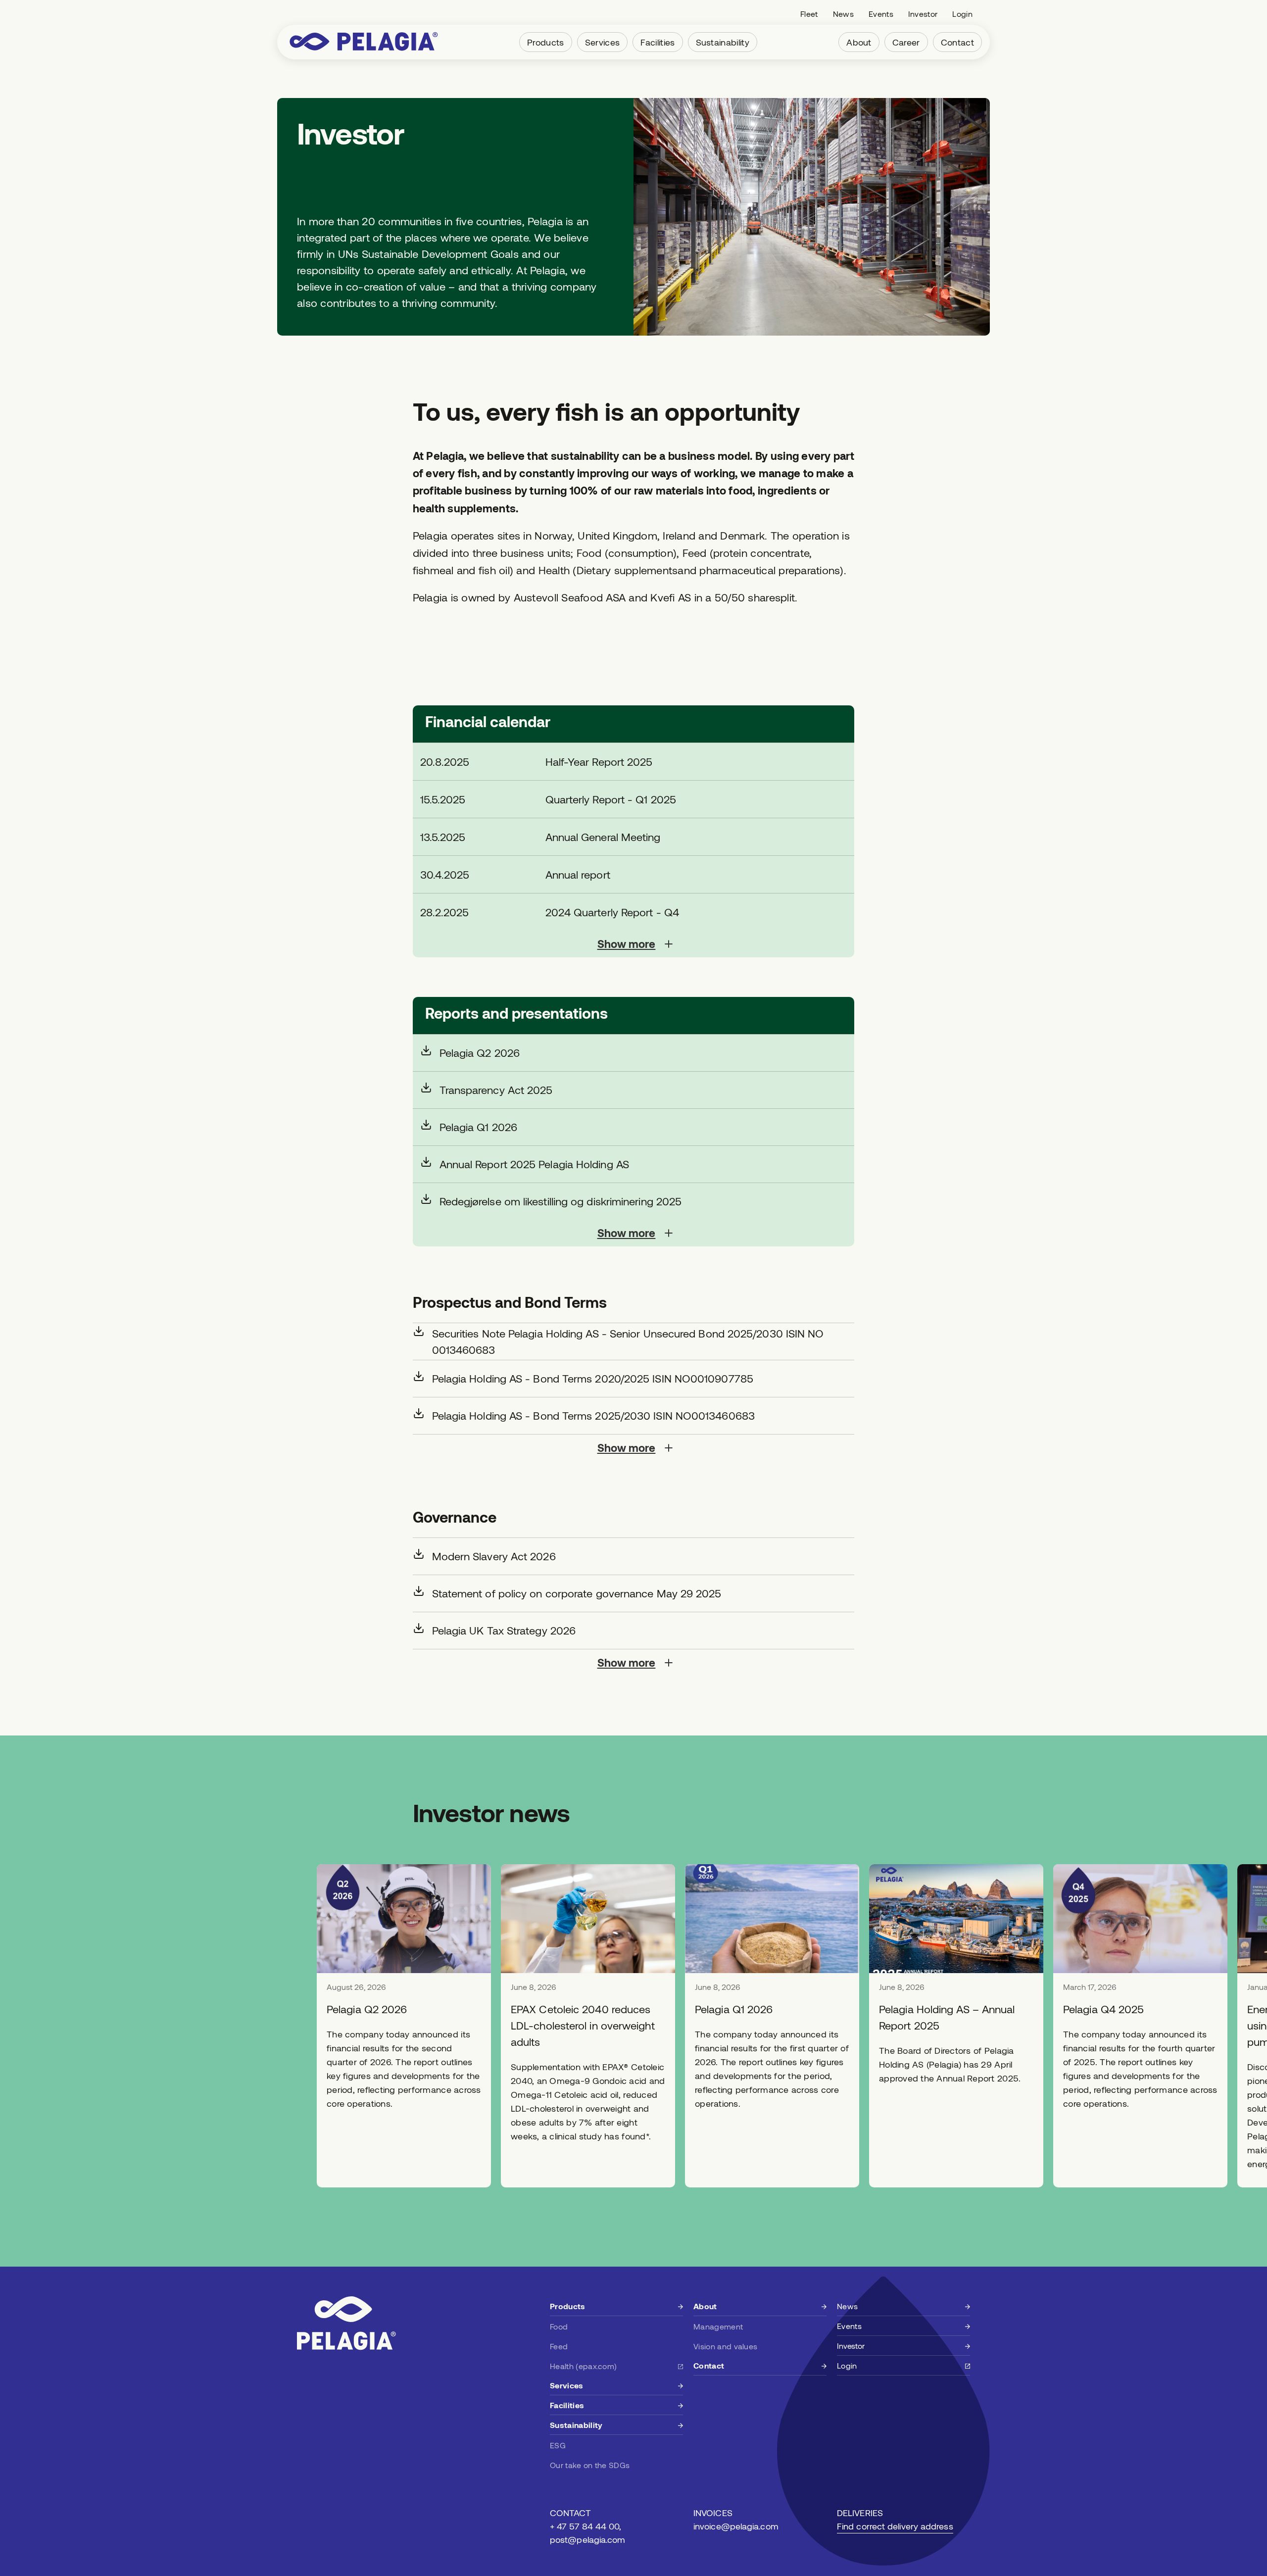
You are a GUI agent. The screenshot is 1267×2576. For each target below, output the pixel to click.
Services (603, 42)
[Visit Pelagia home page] (364, 42)
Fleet (809, 14)
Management (718, 2326)
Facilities (658, 42)
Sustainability (723, 42)
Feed (559, 2346)
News (843, 14)
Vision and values (725, 2346)
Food (559, 2326)
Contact (957, 42)
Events (881, 14)
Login (962, 14)
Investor (923, 14)
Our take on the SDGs (590, 2465)
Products (546, 42)
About (859, 42)
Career (906, 42)
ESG (558, 2445)
